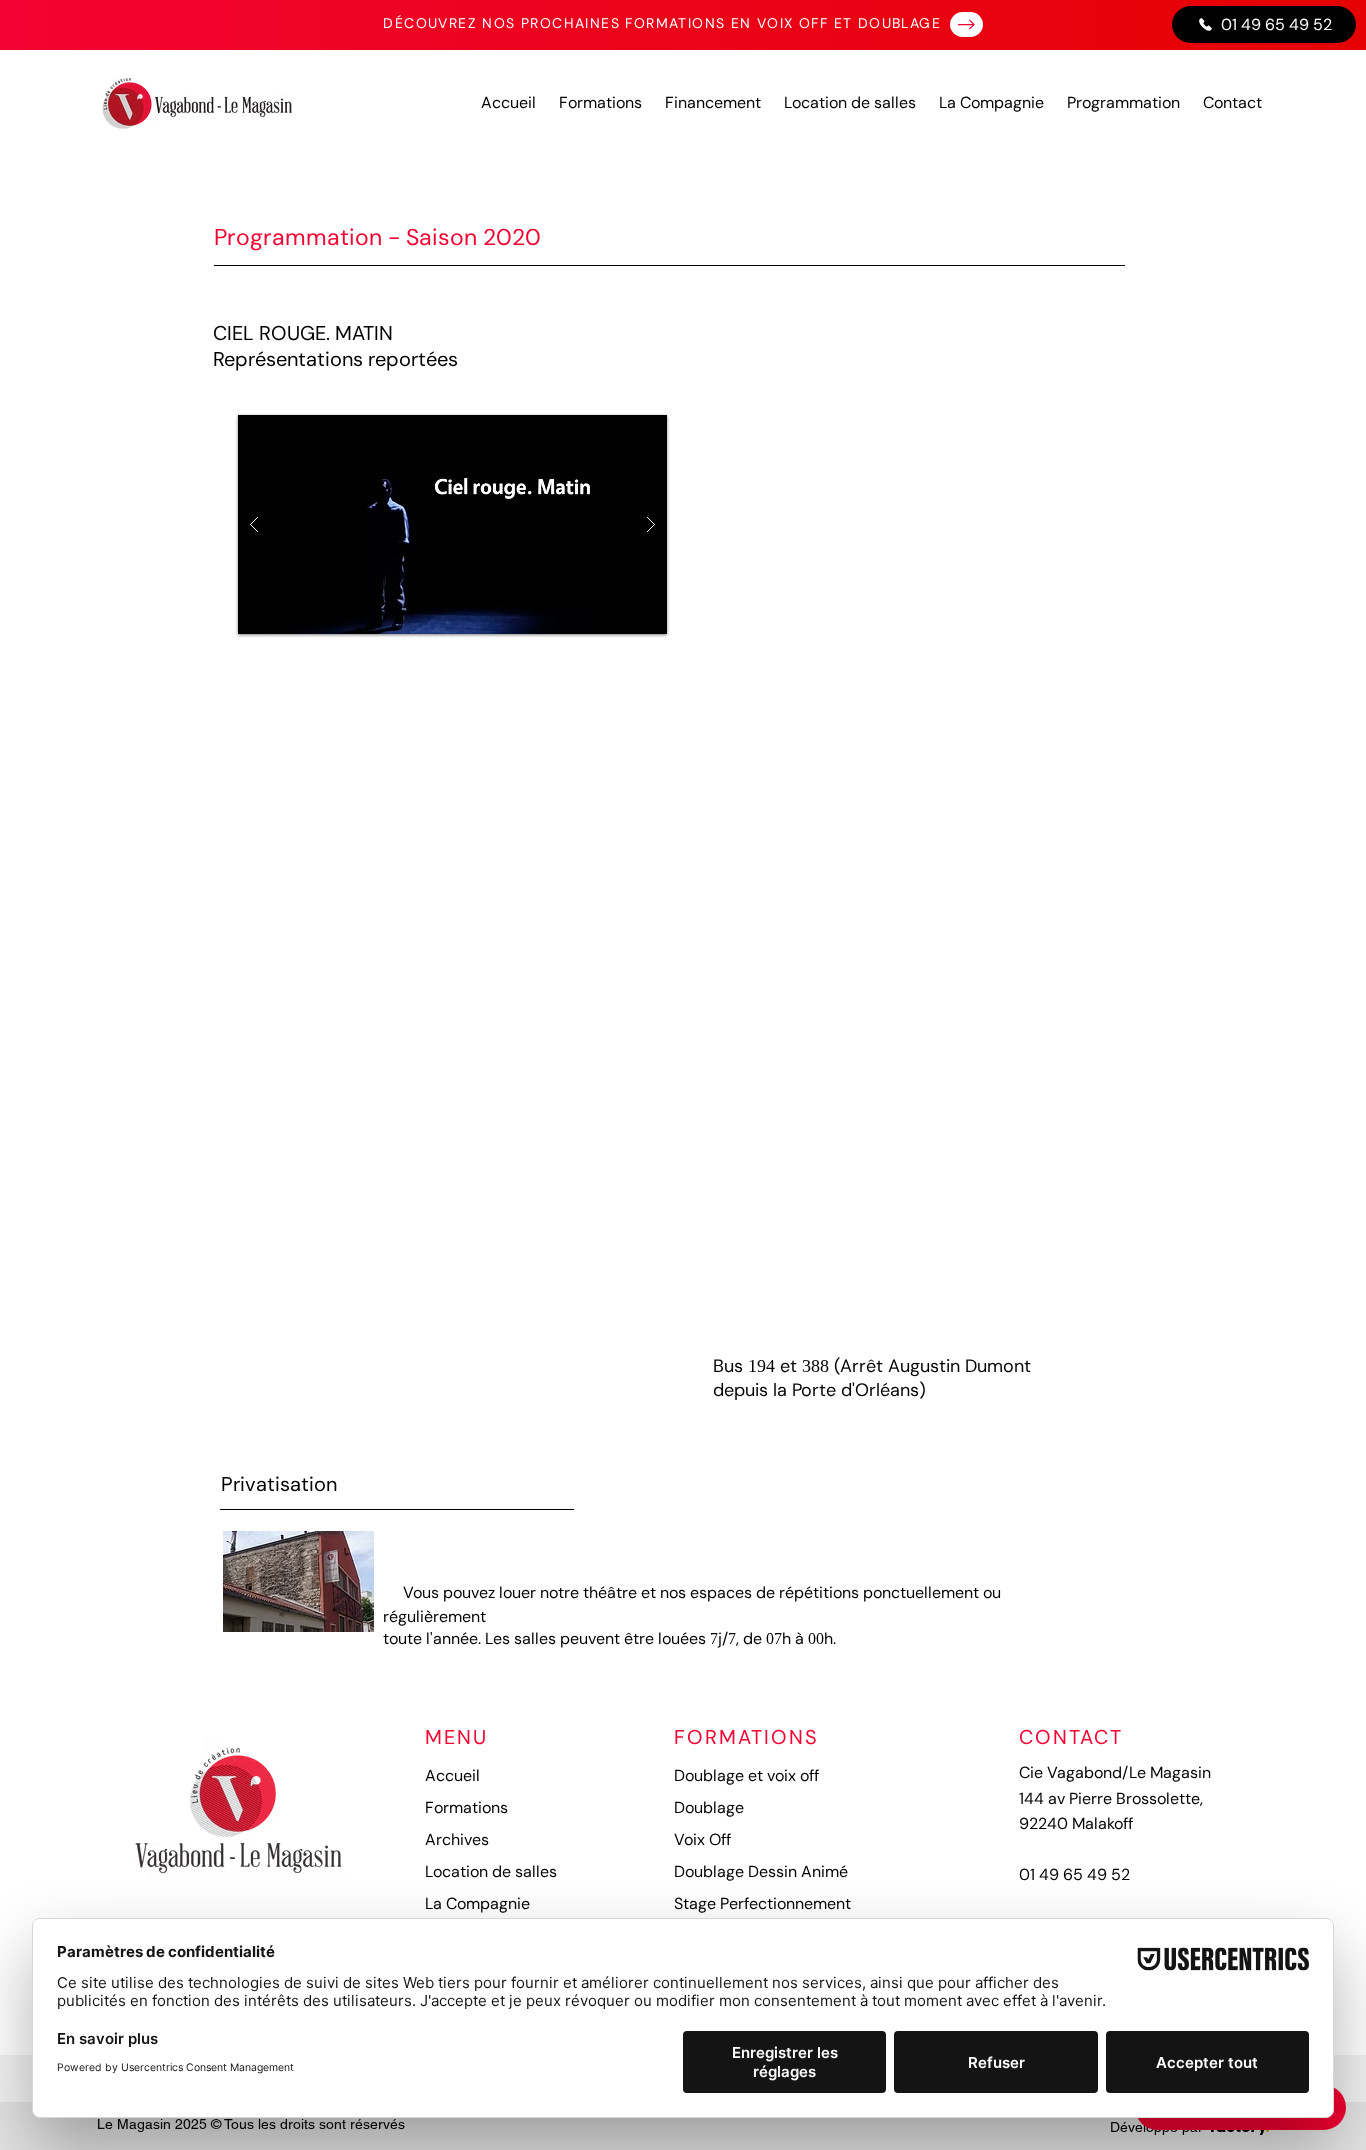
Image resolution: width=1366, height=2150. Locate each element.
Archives (457, 1839)
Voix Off (702, 1839)
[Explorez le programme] (966, 24)
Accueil (452, 1775)
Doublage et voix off (746, 1775)
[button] (452, 524)
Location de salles (491, 1871)
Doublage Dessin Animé (761, 1871)
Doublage (709, 1807)
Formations (466, 1807)
